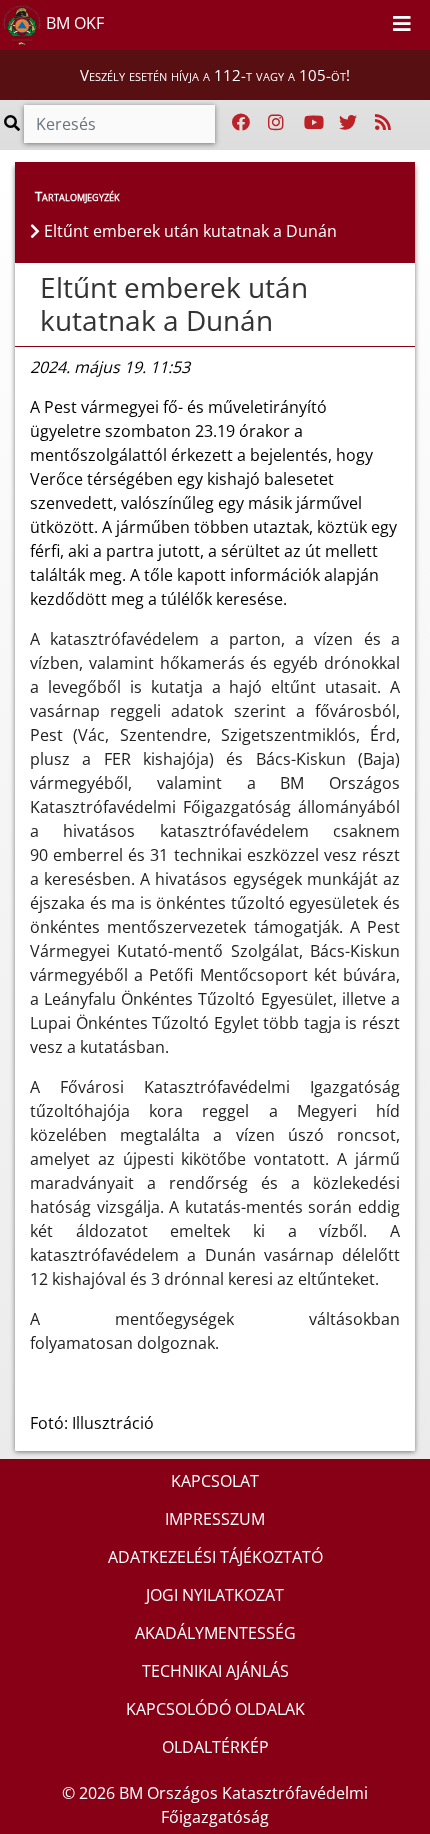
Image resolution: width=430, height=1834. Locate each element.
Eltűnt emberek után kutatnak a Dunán (174, 304)
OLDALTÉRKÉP (215, 1747)
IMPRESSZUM (215, 1519)
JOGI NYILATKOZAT (215, 1595)
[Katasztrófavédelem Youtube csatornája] (314, 123)
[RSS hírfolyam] (383, 123)
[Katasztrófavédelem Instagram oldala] (276, 123)
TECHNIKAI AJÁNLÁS (215, 1671)
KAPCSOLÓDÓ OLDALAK (215, 1709)
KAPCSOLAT (215, 1481)
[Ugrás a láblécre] (370, 21)
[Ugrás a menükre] (326, 21)
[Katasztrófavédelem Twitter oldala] (348, 123)
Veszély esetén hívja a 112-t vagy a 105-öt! (215, 75)
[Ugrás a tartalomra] (348, 21)
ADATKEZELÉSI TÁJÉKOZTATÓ (215, 1557)
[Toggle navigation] (402, 25)
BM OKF (73, 23)
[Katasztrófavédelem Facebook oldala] (241, 123)
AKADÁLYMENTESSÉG (215, 1633)
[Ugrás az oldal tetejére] (30, 288)
